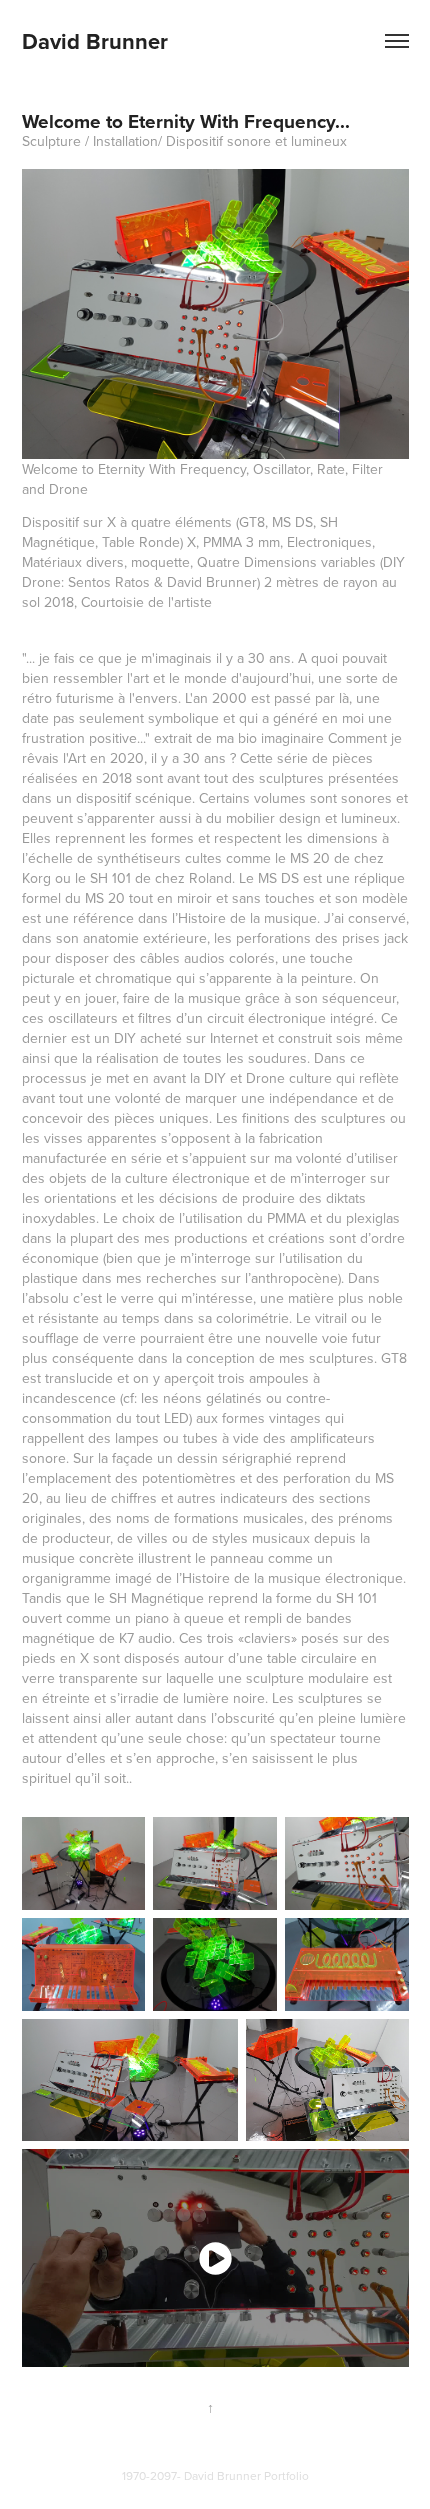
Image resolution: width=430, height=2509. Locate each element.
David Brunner (95, 41)
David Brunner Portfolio (246, 2475)
